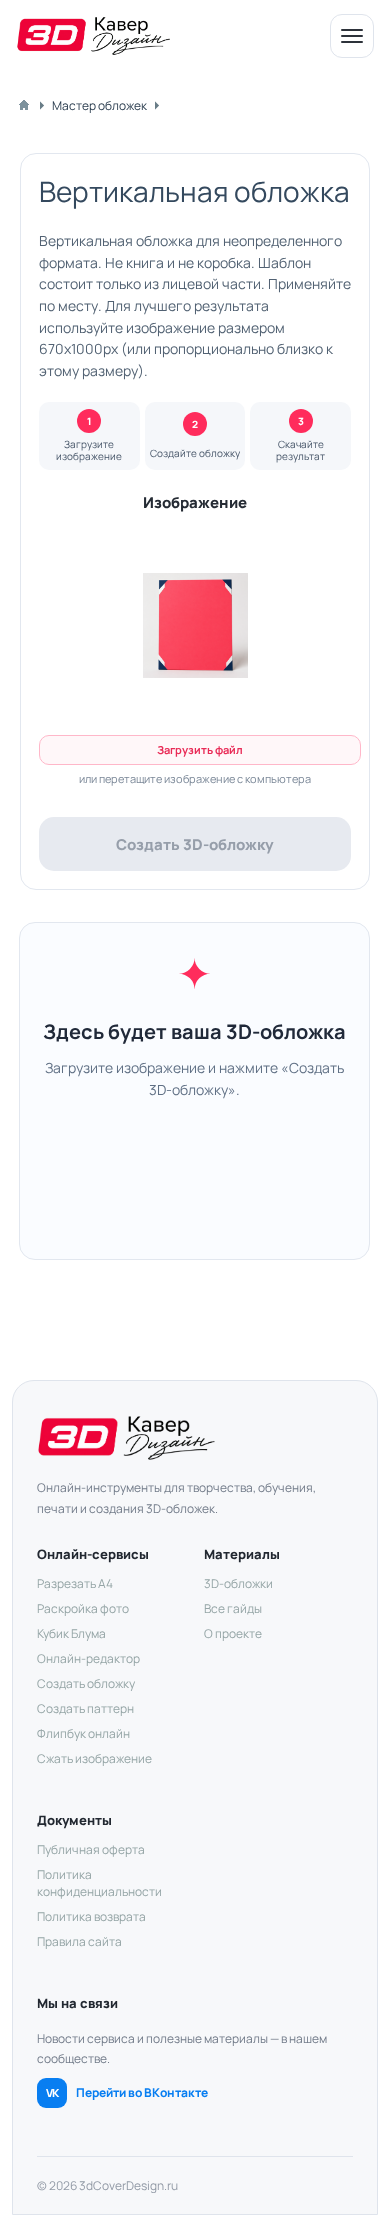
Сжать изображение (94, 1758)
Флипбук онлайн (83, 1733)
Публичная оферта (91, 1849)
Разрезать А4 (75, 1583)
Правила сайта (79, 1941)
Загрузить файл (200, 749)
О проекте (233, 1633)
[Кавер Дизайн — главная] (93, 36)
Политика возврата (91, 1916)
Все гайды (233, 1608)
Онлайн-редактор (88, 1658)
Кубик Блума (71, 1633)
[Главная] (24, 105)
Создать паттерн (85, 1708)
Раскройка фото (83, 1608)
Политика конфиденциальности (99, 1883)
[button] (195, 626)
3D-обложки (238, 1583)
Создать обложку (86, 1683)
